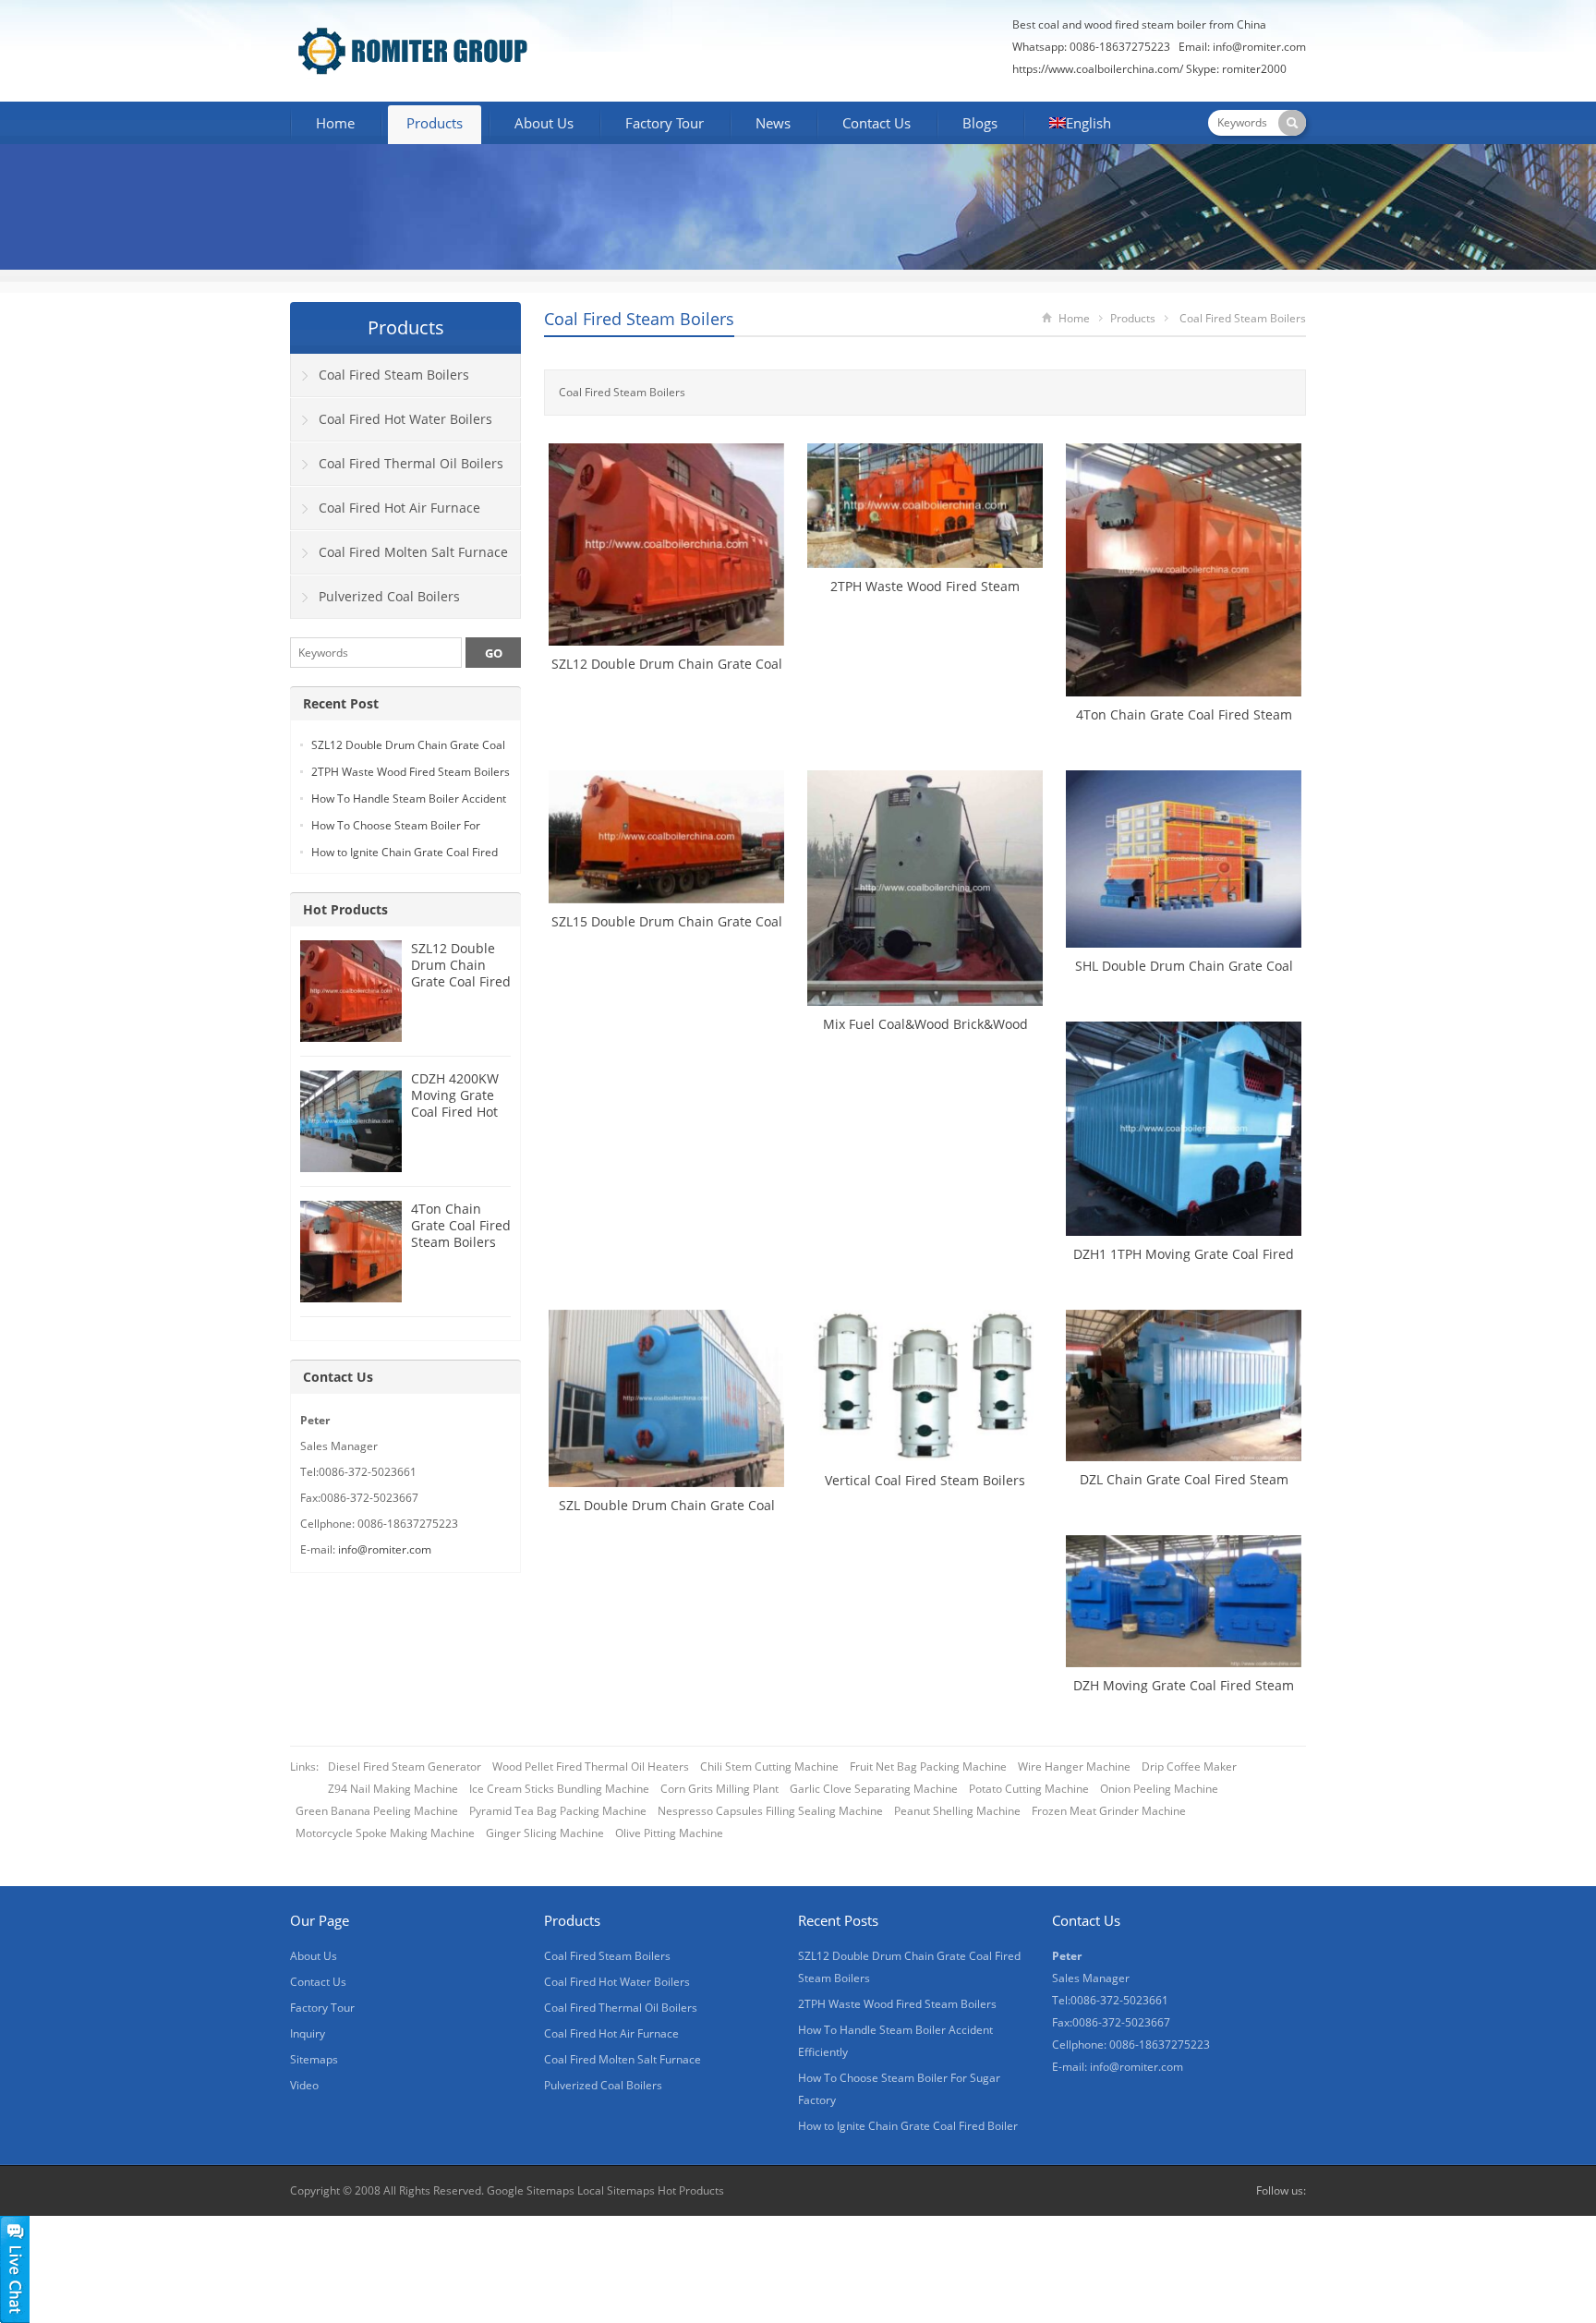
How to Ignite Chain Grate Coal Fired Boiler (908, 2126)
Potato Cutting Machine (1029, 1789)
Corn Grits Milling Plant (719, 1789)
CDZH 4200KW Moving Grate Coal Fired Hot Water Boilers (455, 1103)
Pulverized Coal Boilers (389, 596)
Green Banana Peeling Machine (377, 1811)
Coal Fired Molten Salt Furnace (413, 552)
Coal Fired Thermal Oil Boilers (411, 463)
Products (435, 123)
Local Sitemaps (617, 2190)
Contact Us (877, 123)
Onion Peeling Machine (1159, 1789)
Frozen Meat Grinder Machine (1109, 1811)
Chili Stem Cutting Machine (769, 1766)
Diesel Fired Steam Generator (405, 1766)
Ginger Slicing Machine (545, 1833)
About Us (544, 123)
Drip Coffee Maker (1189, 1766)
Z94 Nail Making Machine (393, 1789)
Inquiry (308, 2033)
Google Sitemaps (531, 2190)
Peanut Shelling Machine (957, 1811)
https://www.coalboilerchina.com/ (1098, 69)
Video (304, 2085)
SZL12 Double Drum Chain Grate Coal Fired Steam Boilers (461, 973)
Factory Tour (665, 123)
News (773, 123)
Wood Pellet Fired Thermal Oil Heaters (591, 1766)
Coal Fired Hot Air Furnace (399, 508)
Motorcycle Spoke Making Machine (385, 1833)
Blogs (980, 123)
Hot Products (345, 909)
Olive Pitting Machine (669, 1833)
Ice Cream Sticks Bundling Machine (559, 1789)
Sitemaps (314, 2059)
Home (335, 123)
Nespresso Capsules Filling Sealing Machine (770, 1811)
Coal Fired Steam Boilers (639, 319)
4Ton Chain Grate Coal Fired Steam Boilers (461, 1225)
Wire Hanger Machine (1074, 1766)
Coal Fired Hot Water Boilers (405, 419)
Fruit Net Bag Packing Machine (928, 1766)
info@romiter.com (1259, 47)
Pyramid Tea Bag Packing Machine (558, 1811)
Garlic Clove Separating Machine (874, 1789)
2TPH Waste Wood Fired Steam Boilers (411, 772)
